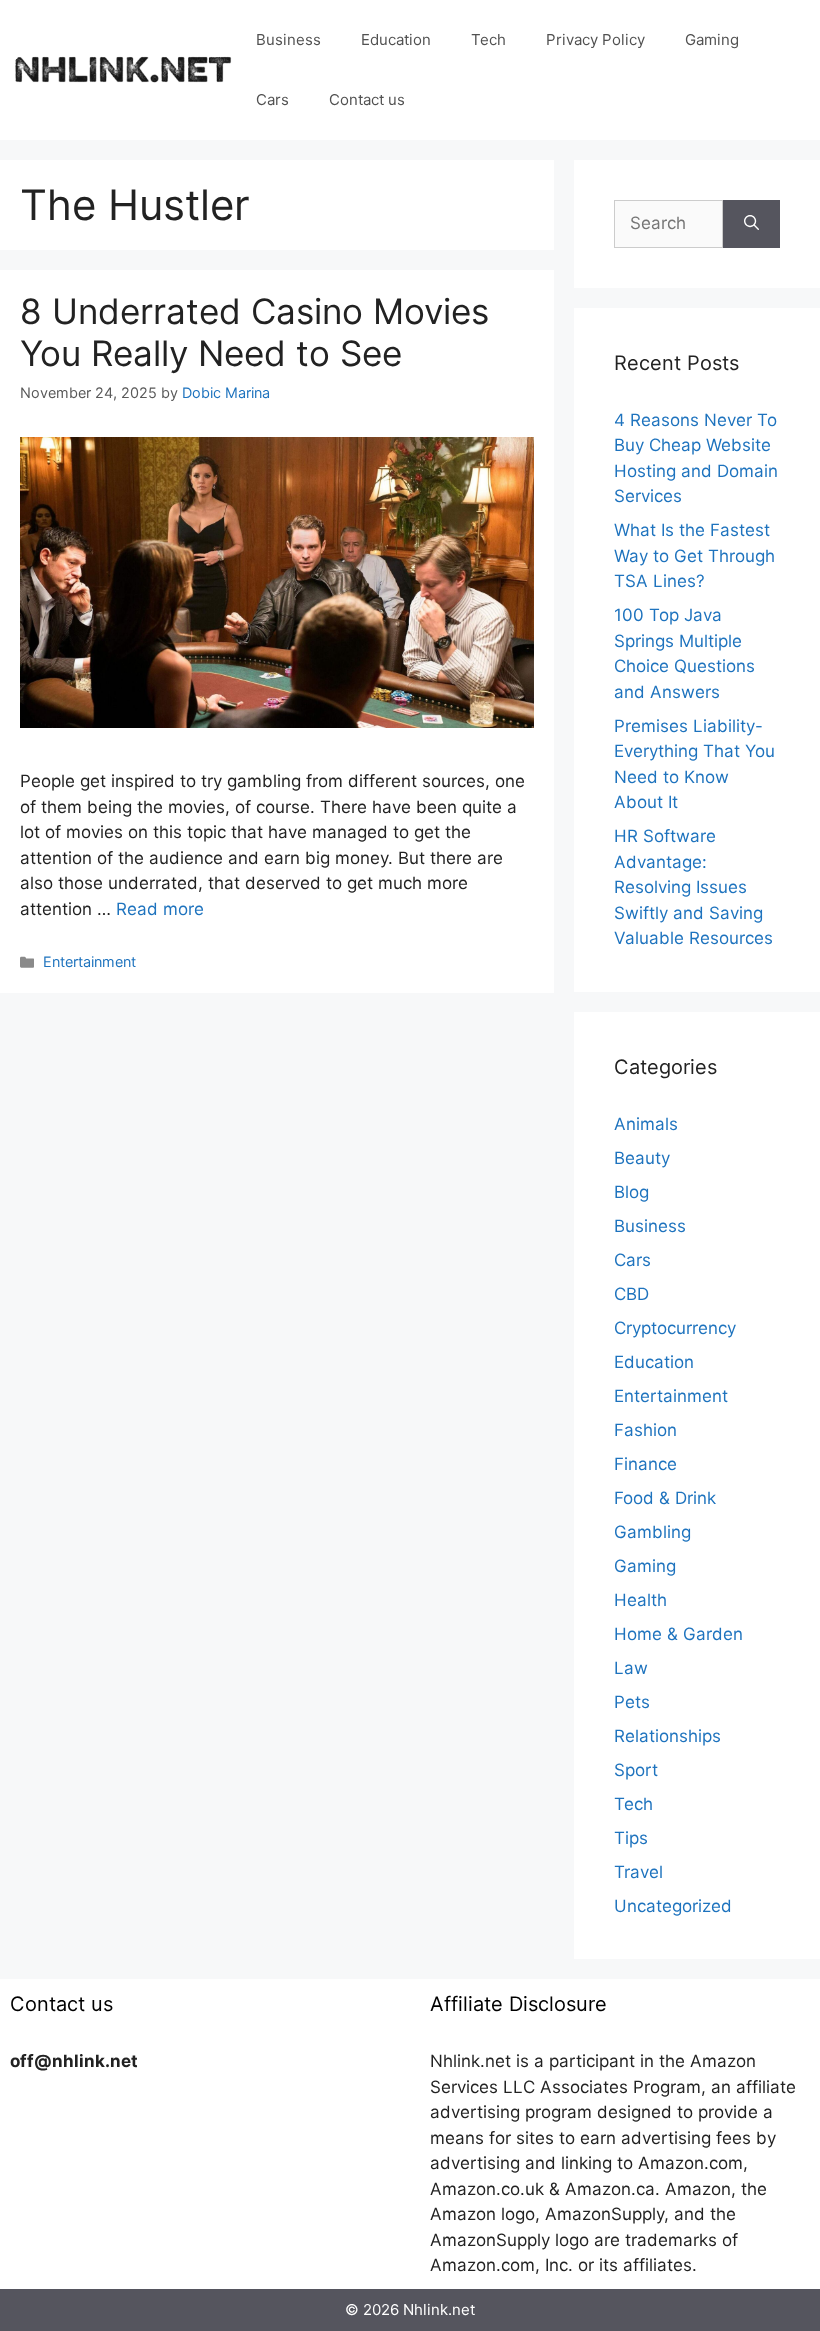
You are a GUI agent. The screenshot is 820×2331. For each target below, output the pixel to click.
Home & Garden (678, 1634)
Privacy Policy (595, 39)
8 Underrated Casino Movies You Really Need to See (254, 332)
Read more (160, 909)
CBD (631, 1294)
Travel (638, 1872)
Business (288, 39)
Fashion (645, 1430)
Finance (645, 1464)
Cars (272, 99)
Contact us (367, 99)
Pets (632, 1702)
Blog (631, 1192)
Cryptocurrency (675, 1328)
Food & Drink (665, 1498)
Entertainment (89, 961)
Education (396, 39)
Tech (488, 39)
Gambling (652, 1532)
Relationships (667, 1736)
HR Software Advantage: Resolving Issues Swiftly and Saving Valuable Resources (693, 887)
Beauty (642, 1158)
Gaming (712, 39)
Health (640, 1600)
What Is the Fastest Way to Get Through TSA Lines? (694, 555)
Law (631, 1668)
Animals (646, 1124)
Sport (636, 1770)
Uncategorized (673, 1906)
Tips (631, 1838)
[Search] (751, 224)
